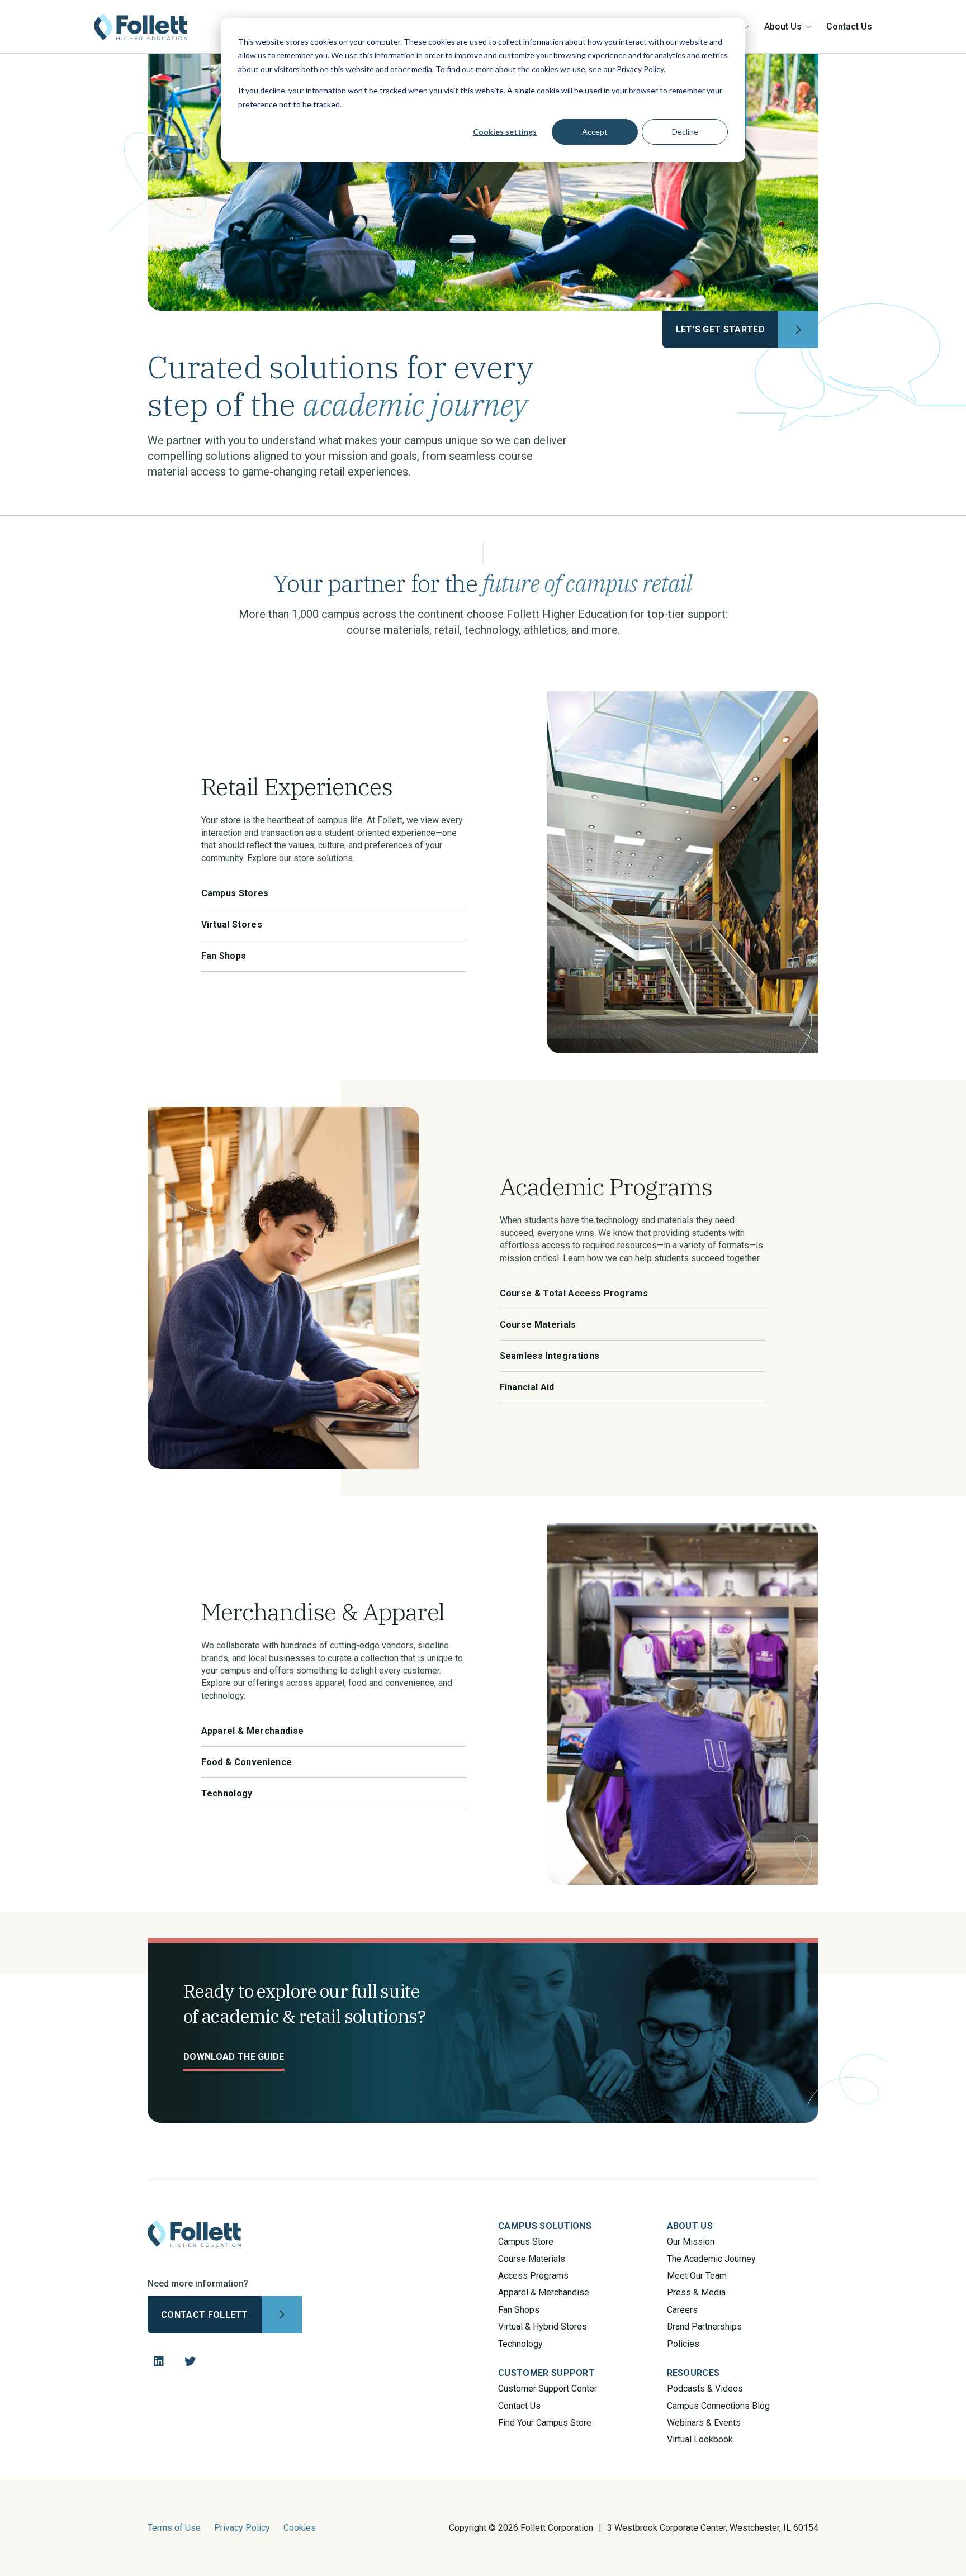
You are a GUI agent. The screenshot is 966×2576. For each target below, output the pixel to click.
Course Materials (532, 2259)
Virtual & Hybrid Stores (543, 2327)
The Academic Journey (711, 2259)
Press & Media (696, 2292)
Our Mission (691, 2242)
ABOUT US (690, 2226)
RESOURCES (693, 2373)
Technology (520, 2344)
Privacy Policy (242, 2528)
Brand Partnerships (704, 2327)
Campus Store (526, 2242)
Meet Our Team (697, 2276)
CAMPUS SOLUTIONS (545, 2226)
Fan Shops (519, 2310)
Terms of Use (174, 2528)
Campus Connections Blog (718, 2406)
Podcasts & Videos (705, 2389)
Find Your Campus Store (545, 2423)
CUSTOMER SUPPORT (546, 2373)
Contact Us (849, 27)
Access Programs (533, 2276)
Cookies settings (505, 132)
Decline (685, 132)
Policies (683, 2344)
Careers (682, 2310)
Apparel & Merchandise (544, 2292)
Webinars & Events (704, 2423)
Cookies (300, 2528)
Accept (595, 132)
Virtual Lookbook (700, 2439)
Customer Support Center (548, 2389)
